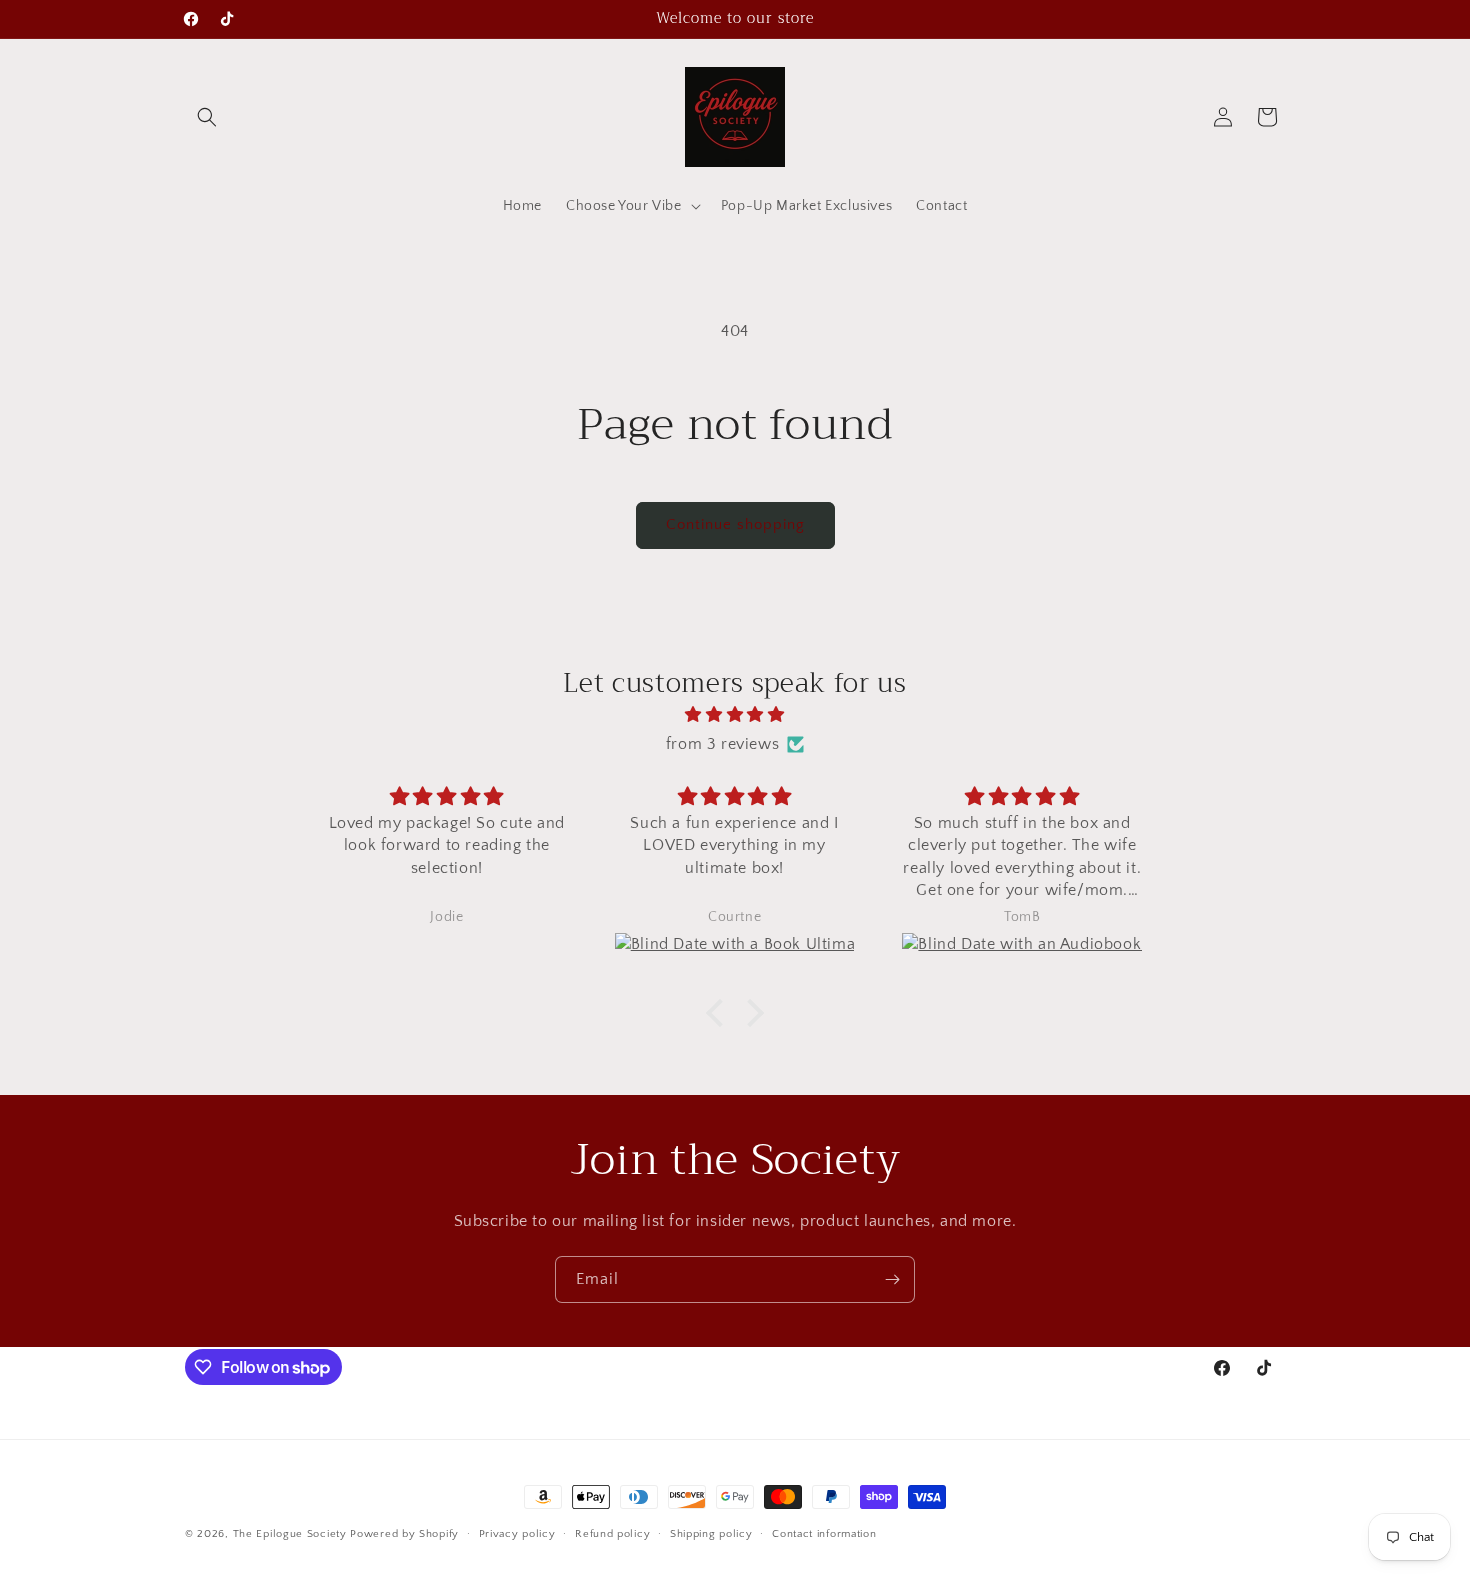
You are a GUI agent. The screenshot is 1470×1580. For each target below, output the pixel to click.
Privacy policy (517, 1534)
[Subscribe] (892, 1279)
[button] (207, 117)
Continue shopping (735, 524)
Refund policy (612, 1534)
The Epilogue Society (290, 1534)
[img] (735, 715)
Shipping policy (711, 1534)
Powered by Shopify (404, 1534)
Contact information (824, 1534)
